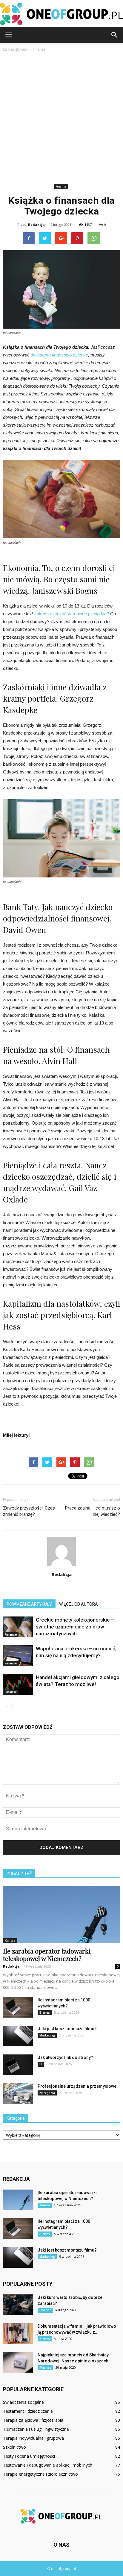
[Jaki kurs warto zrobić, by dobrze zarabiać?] (18, 2305)
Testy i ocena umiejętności (29, 2456)
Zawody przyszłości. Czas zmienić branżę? (29, 1511)
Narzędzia (47, 2093)
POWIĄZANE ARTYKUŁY (29, 1604)
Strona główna (15, 49)
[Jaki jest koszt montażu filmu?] (18, 2036)
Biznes (45, 2013)
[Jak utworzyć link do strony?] (18, 2065)
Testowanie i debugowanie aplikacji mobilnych (48, 2465)
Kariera (10, 1941)
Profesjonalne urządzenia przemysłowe (77, 2086)
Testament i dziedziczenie (28, 2411)
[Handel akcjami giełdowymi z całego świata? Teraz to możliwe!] (18, 1684)
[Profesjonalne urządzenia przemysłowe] (18, 2094)
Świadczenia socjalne (23, 2402)
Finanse (61, 186)
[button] (115, 35)
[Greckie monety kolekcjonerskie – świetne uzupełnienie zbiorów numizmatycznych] (18, 1627)
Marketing (47, 2035)
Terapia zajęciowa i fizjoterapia (33, 2420)
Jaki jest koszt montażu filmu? (67, 2029)
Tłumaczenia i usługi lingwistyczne (36, 2429)
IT (41, 2064)
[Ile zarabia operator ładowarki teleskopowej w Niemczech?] (61, 1915)
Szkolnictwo (14, 2447)
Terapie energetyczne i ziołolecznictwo (40, 2474)
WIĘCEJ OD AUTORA (79, 1604)
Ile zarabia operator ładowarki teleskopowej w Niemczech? (47, 1955)
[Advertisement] (61, 117)
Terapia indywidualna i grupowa (33, 2438)
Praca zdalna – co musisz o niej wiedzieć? (93, 1511)
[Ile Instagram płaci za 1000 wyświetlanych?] (18, 2007)
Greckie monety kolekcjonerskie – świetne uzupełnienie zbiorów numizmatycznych (75, 1627)
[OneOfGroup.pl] (61, 14)
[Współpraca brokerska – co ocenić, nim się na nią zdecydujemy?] (18, 1656)
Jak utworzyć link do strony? (65, 2057)
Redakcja (36, 225)
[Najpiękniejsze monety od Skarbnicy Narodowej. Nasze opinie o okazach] (18, 2362)
